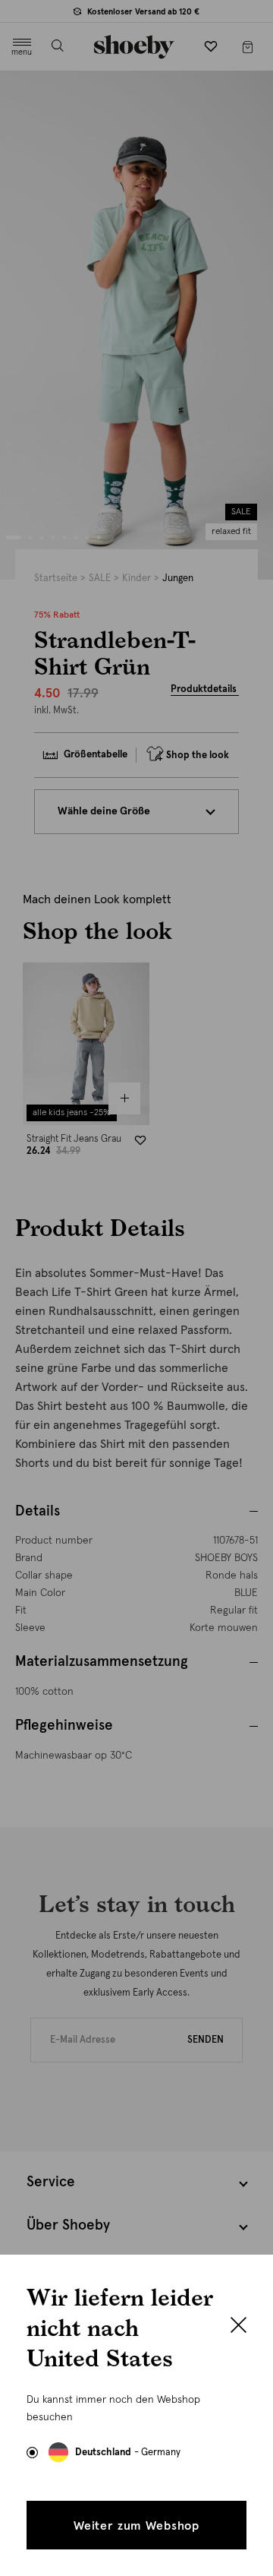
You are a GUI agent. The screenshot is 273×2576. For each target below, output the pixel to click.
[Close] (238, 2327)
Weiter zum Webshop (136, 2526)
